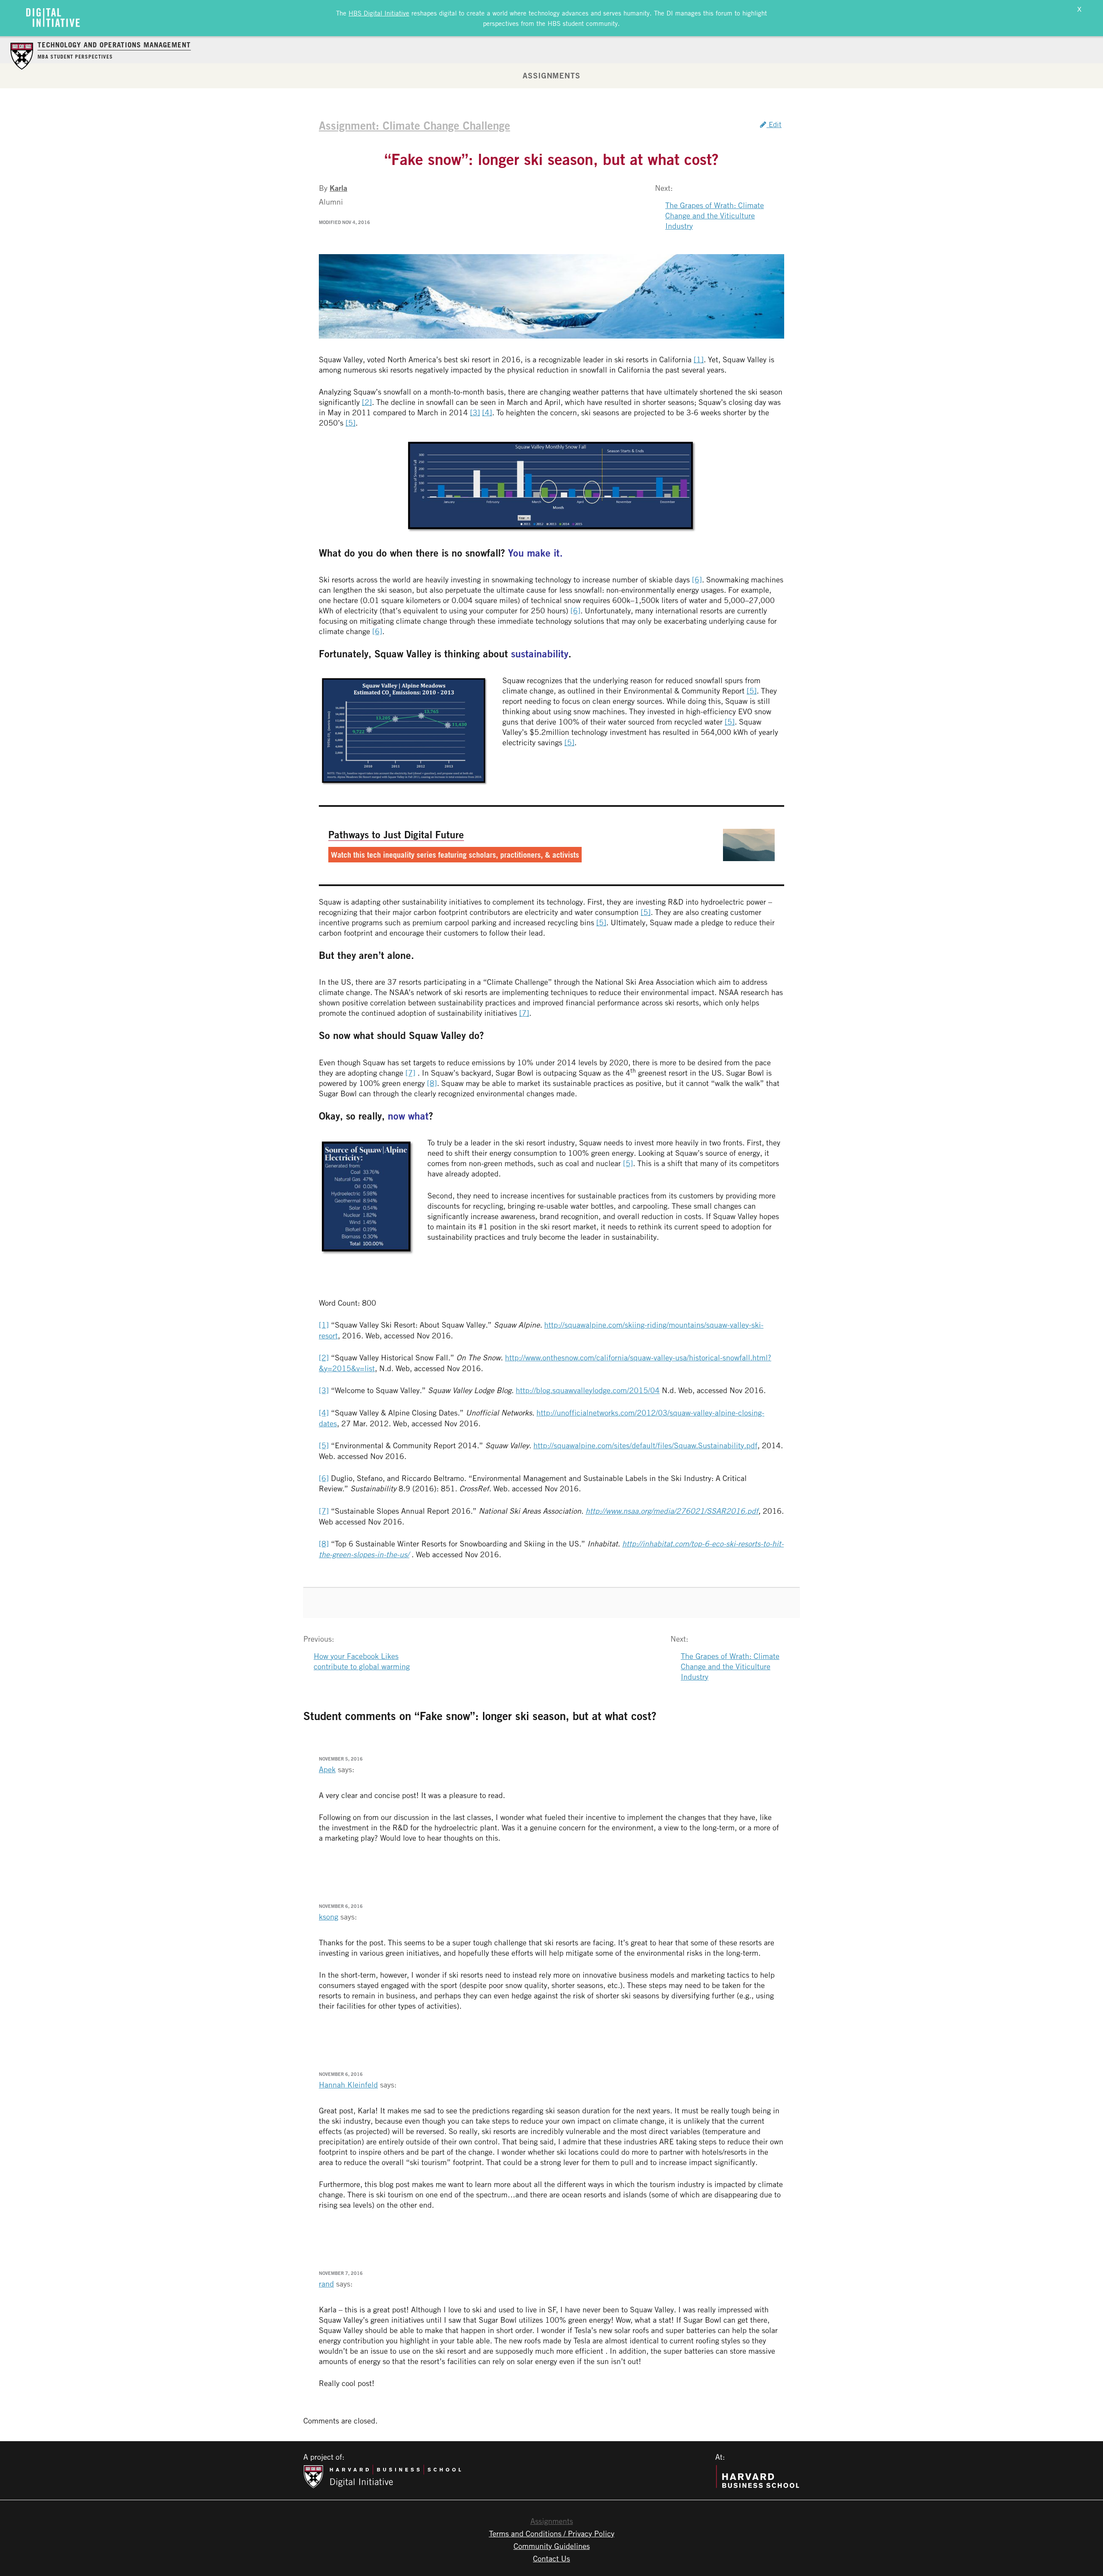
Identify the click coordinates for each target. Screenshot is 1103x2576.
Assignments (551, 75)
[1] (699, 359)
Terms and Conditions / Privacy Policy (552, 2533)
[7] (524, 1013)
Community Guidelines (552, 2546)
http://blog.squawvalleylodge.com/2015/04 (588, 1390)
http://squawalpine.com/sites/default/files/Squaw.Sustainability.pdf (645, 1445)
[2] (367, 402)
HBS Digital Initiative (379, 13)
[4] (487, 412)
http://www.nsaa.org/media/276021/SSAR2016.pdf (672, 1511)
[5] (351, 423)
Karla (338, 188)
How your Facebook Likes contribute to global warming (362, 1661)
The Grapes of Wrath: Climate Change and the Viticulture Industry (715, 215)
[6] (697, 579)
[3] (475, 412)
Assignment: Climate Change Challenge (414, 125)
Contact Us (551, 2558)
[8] (432, 1083)
